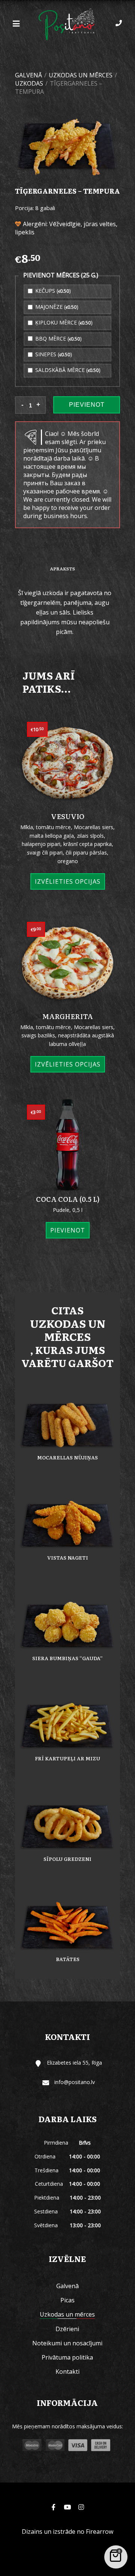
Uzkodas (29, 83)
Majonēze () (56, 307)
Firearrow (100, 2532)
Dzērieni (67, 2329)
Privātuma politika (67, 2357)
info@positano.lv (75, 2082)
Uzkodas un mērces (81, 75)
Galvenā (28, 75)
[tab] (62, 570)
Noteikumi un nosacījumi (67, 2343)
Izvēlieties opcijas (68, 881)
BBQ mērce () (58, 338)
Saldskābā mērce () (67, 370)
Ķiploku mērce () (63, 322)
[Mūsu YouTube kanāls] (67, 2507)
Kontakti (67, 2372)
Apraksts (62, 569)
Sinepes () (53, 354)
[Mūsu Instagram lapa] (81, 2507)
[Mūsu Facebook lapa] (53, 2507)
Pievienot (87, 405)
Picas (67, 2300)
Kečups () (52, 291)
